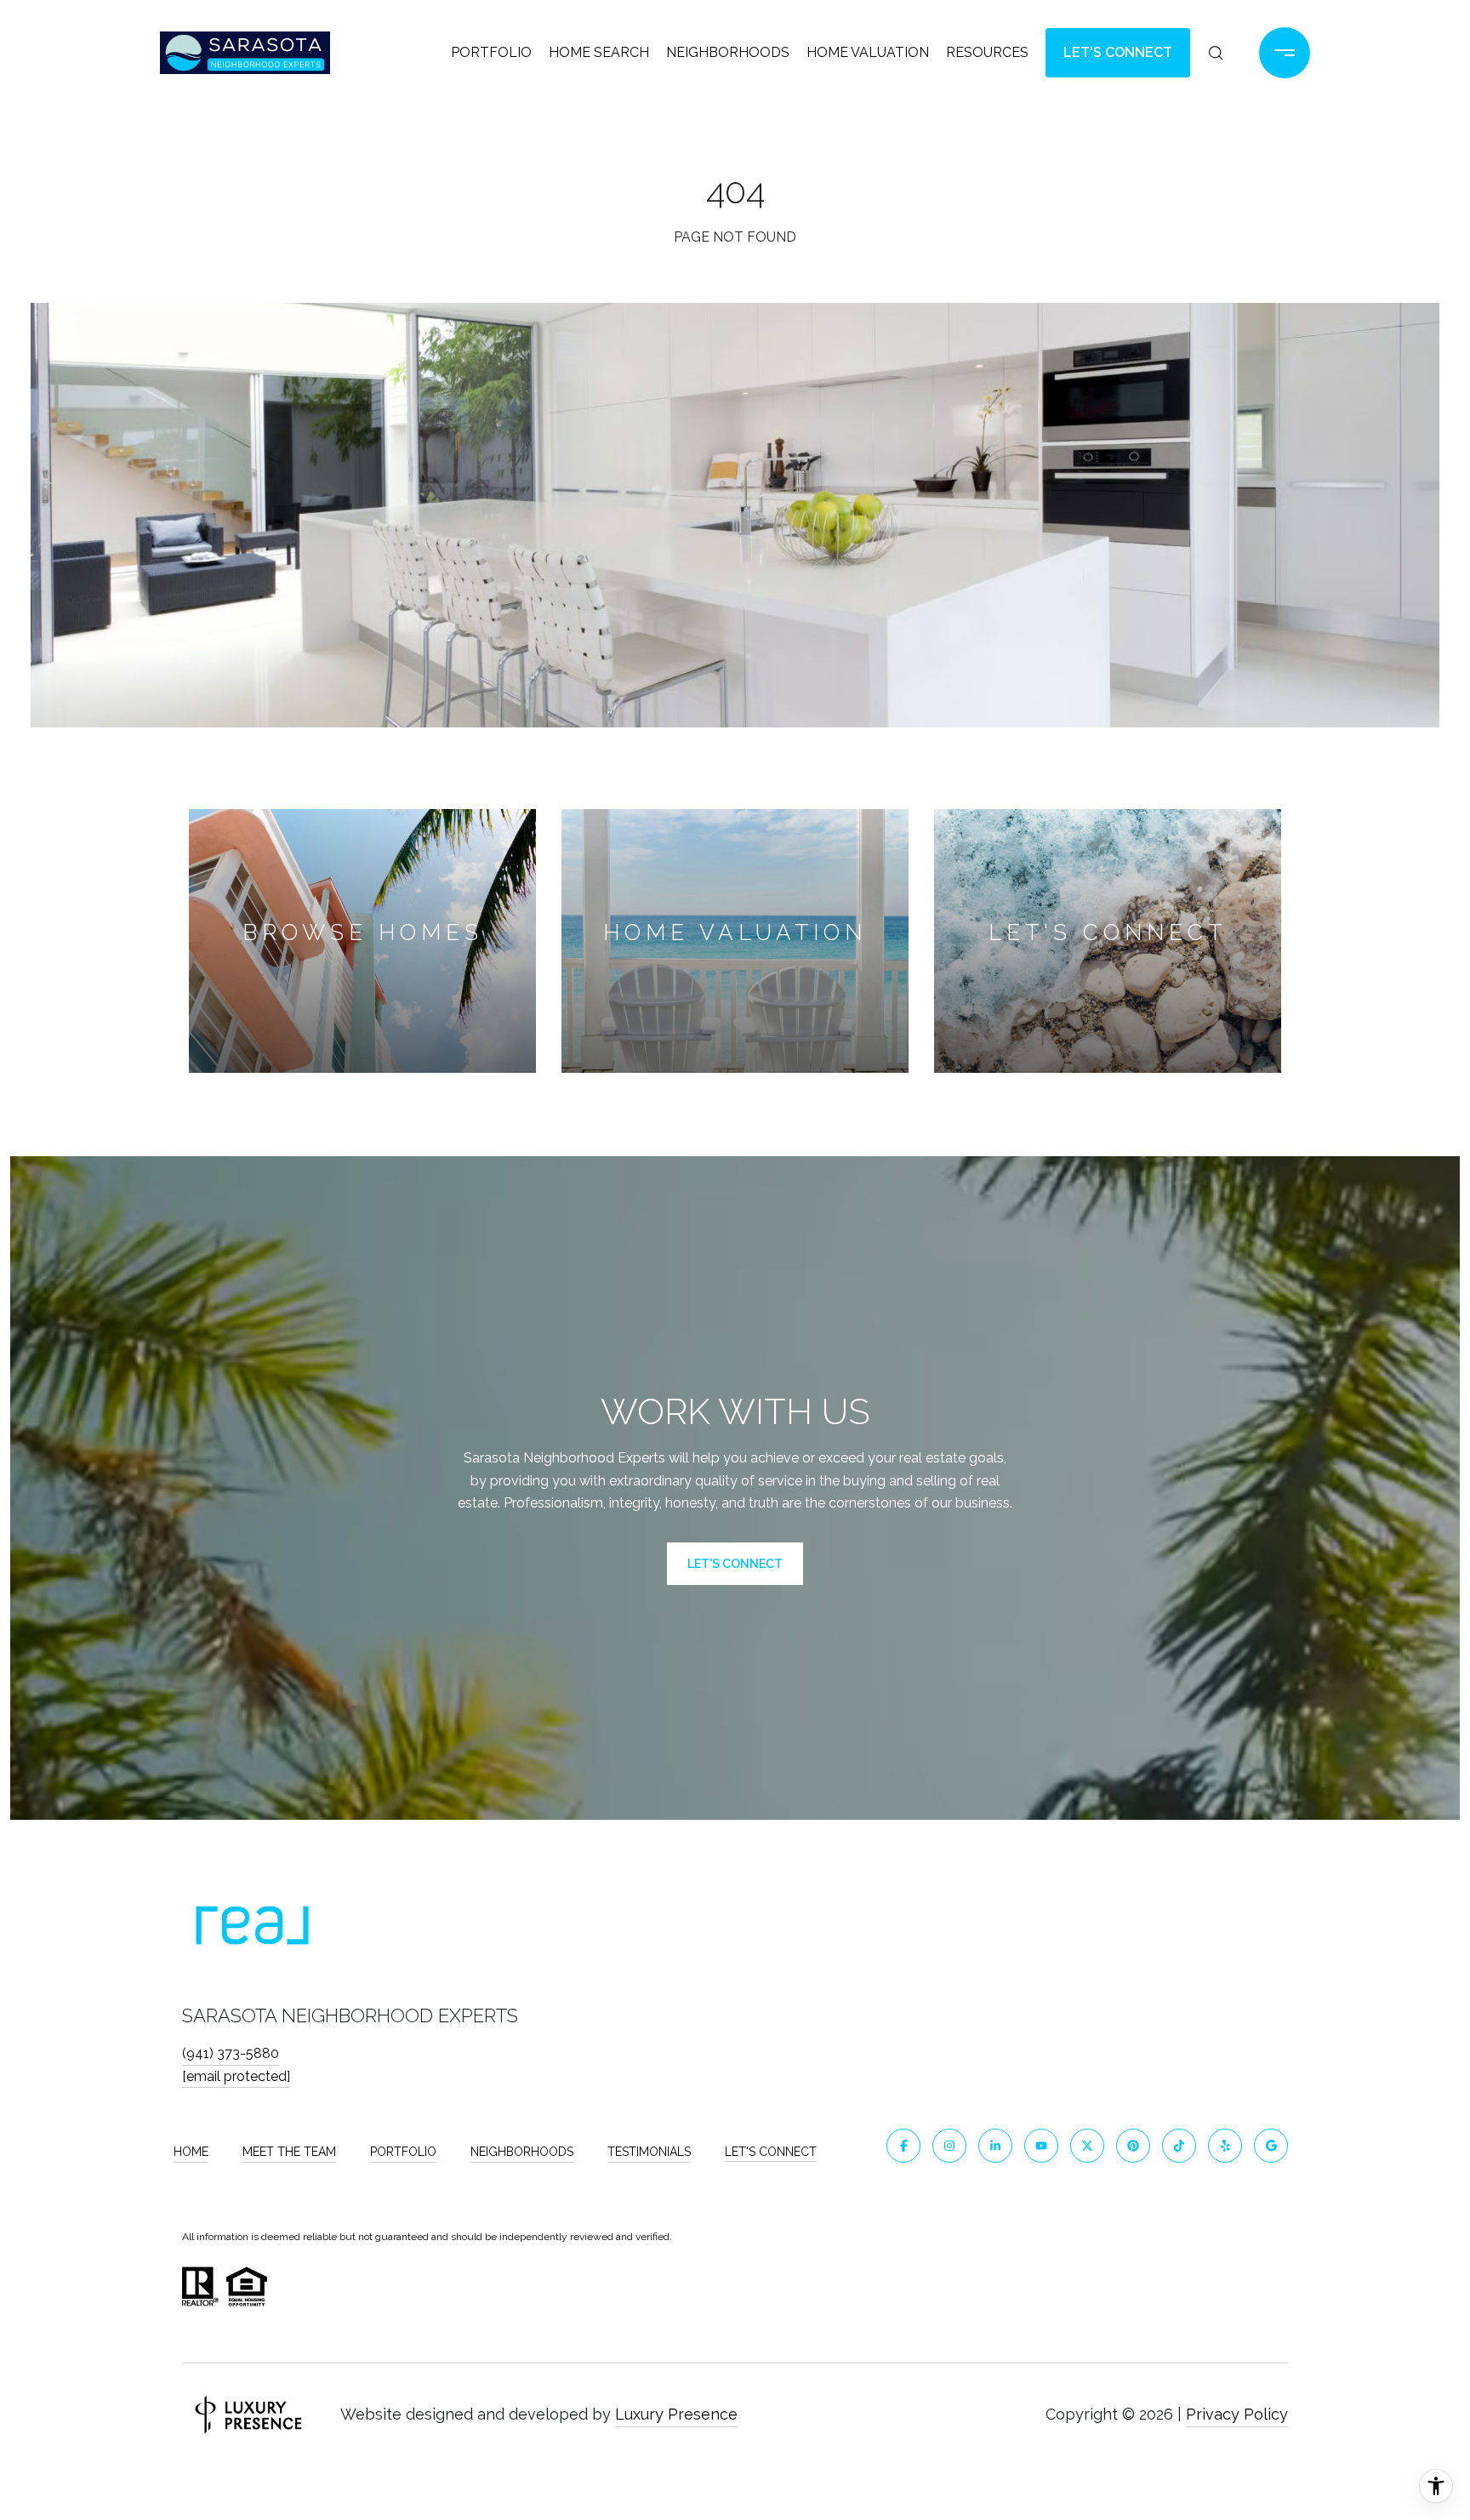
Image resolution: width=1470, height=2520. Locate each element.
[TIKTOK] (1179, 2146)
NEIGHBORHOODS (522, 2152)
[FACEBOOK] (903, 2146)
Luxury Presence (676, 2414)
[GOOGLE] (1271, 2146)
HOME (191, 2152)
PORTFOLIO (403, 2152)
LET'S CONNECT (771, 2152)
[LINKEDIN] (995, 2146)
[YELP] (1225, 2146)
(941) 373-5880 (231, 2053)
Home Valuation (868, 52)
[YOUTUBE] (1041, 2146)
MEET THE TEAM (289, 2152)
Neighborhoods (728, 52)
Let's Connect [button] (1118, 52)
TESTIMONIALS (649, 2152)
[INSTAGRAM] (949, 2146)
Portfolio (491, 52)
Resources (987, 52)
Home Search (599, 52)
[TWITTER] (1087, 2146)
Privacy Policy (1237, 2414)
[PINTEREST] (1133, 2146)
